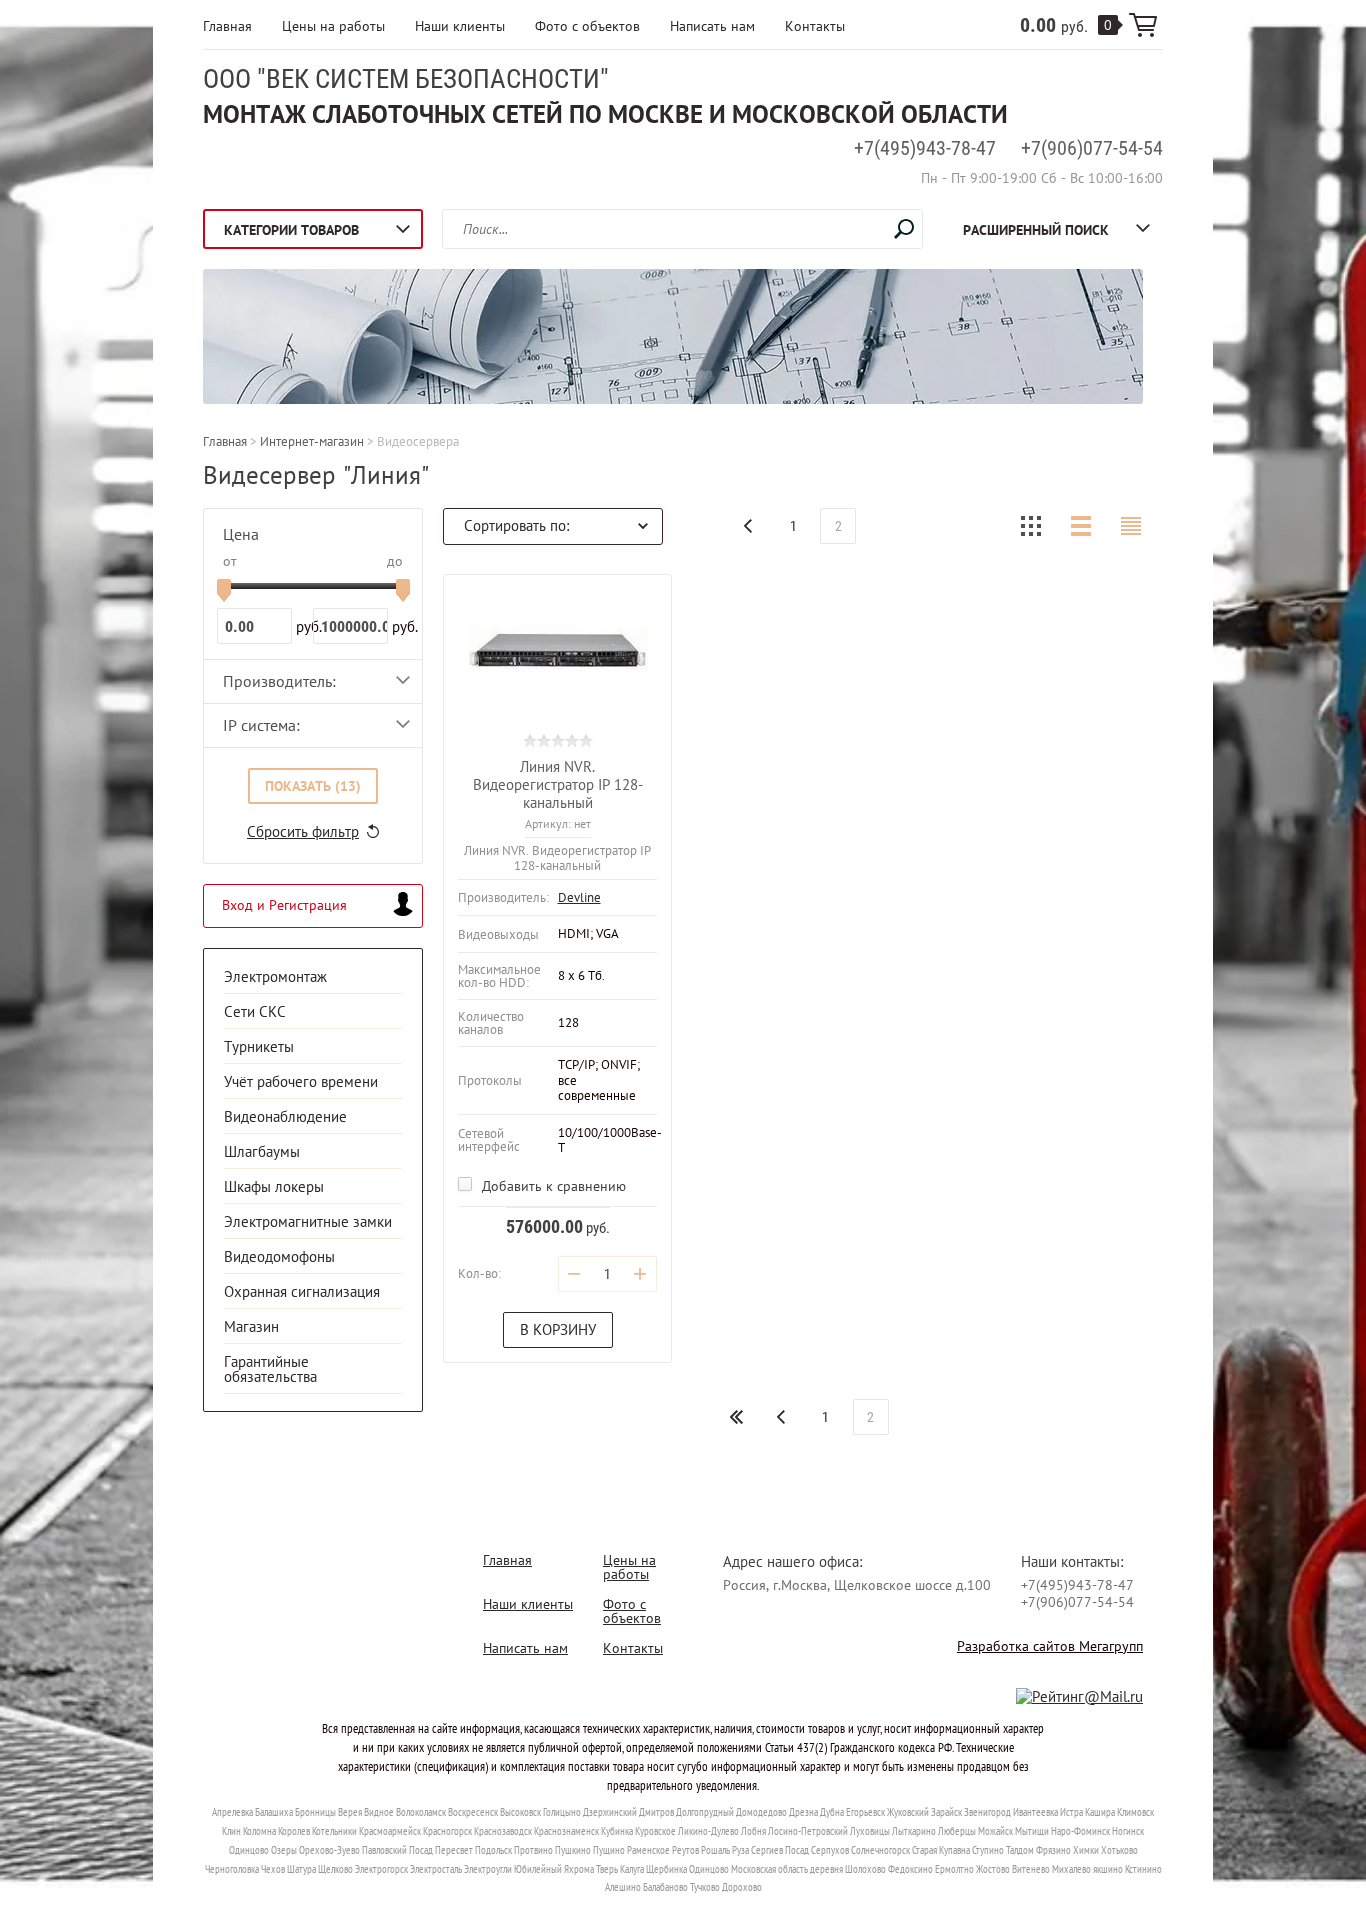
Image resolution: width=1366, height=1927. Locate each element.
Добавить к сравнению (552, 1186)
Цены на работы (333, 26)
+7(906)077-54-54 (1092, 148)
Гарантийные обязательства (270, 1369)
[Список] (1081, 526)
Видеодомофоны (279, 1256)
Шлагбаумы (262, 1151)
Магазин (251, 1326)
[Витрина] (1031, 526)
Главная (227, 26)
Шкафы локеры (274, 1186)
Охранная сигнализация (302, 1291)
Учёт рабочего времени (301, 1081)
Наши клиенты (460, 26)
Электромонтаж (275, 976)
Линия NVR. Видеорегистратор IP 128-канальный (558, 784)
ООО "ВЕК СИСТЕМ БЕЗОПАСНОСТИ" (406, 79)
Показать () (313, 786)
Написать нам (712, 26)
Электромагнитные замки (308, 1221)
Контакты (815, 26)
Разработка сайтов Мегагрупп (1050, 1646)
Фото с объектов (587, 26)
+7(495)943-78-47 (925, 148)
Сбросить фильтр (303, 831)
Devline (579, 897)
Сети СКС (255, 1011)
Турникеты (259, 1046)
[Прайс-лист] (1131, 526)
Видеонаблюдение (285, 1116)
